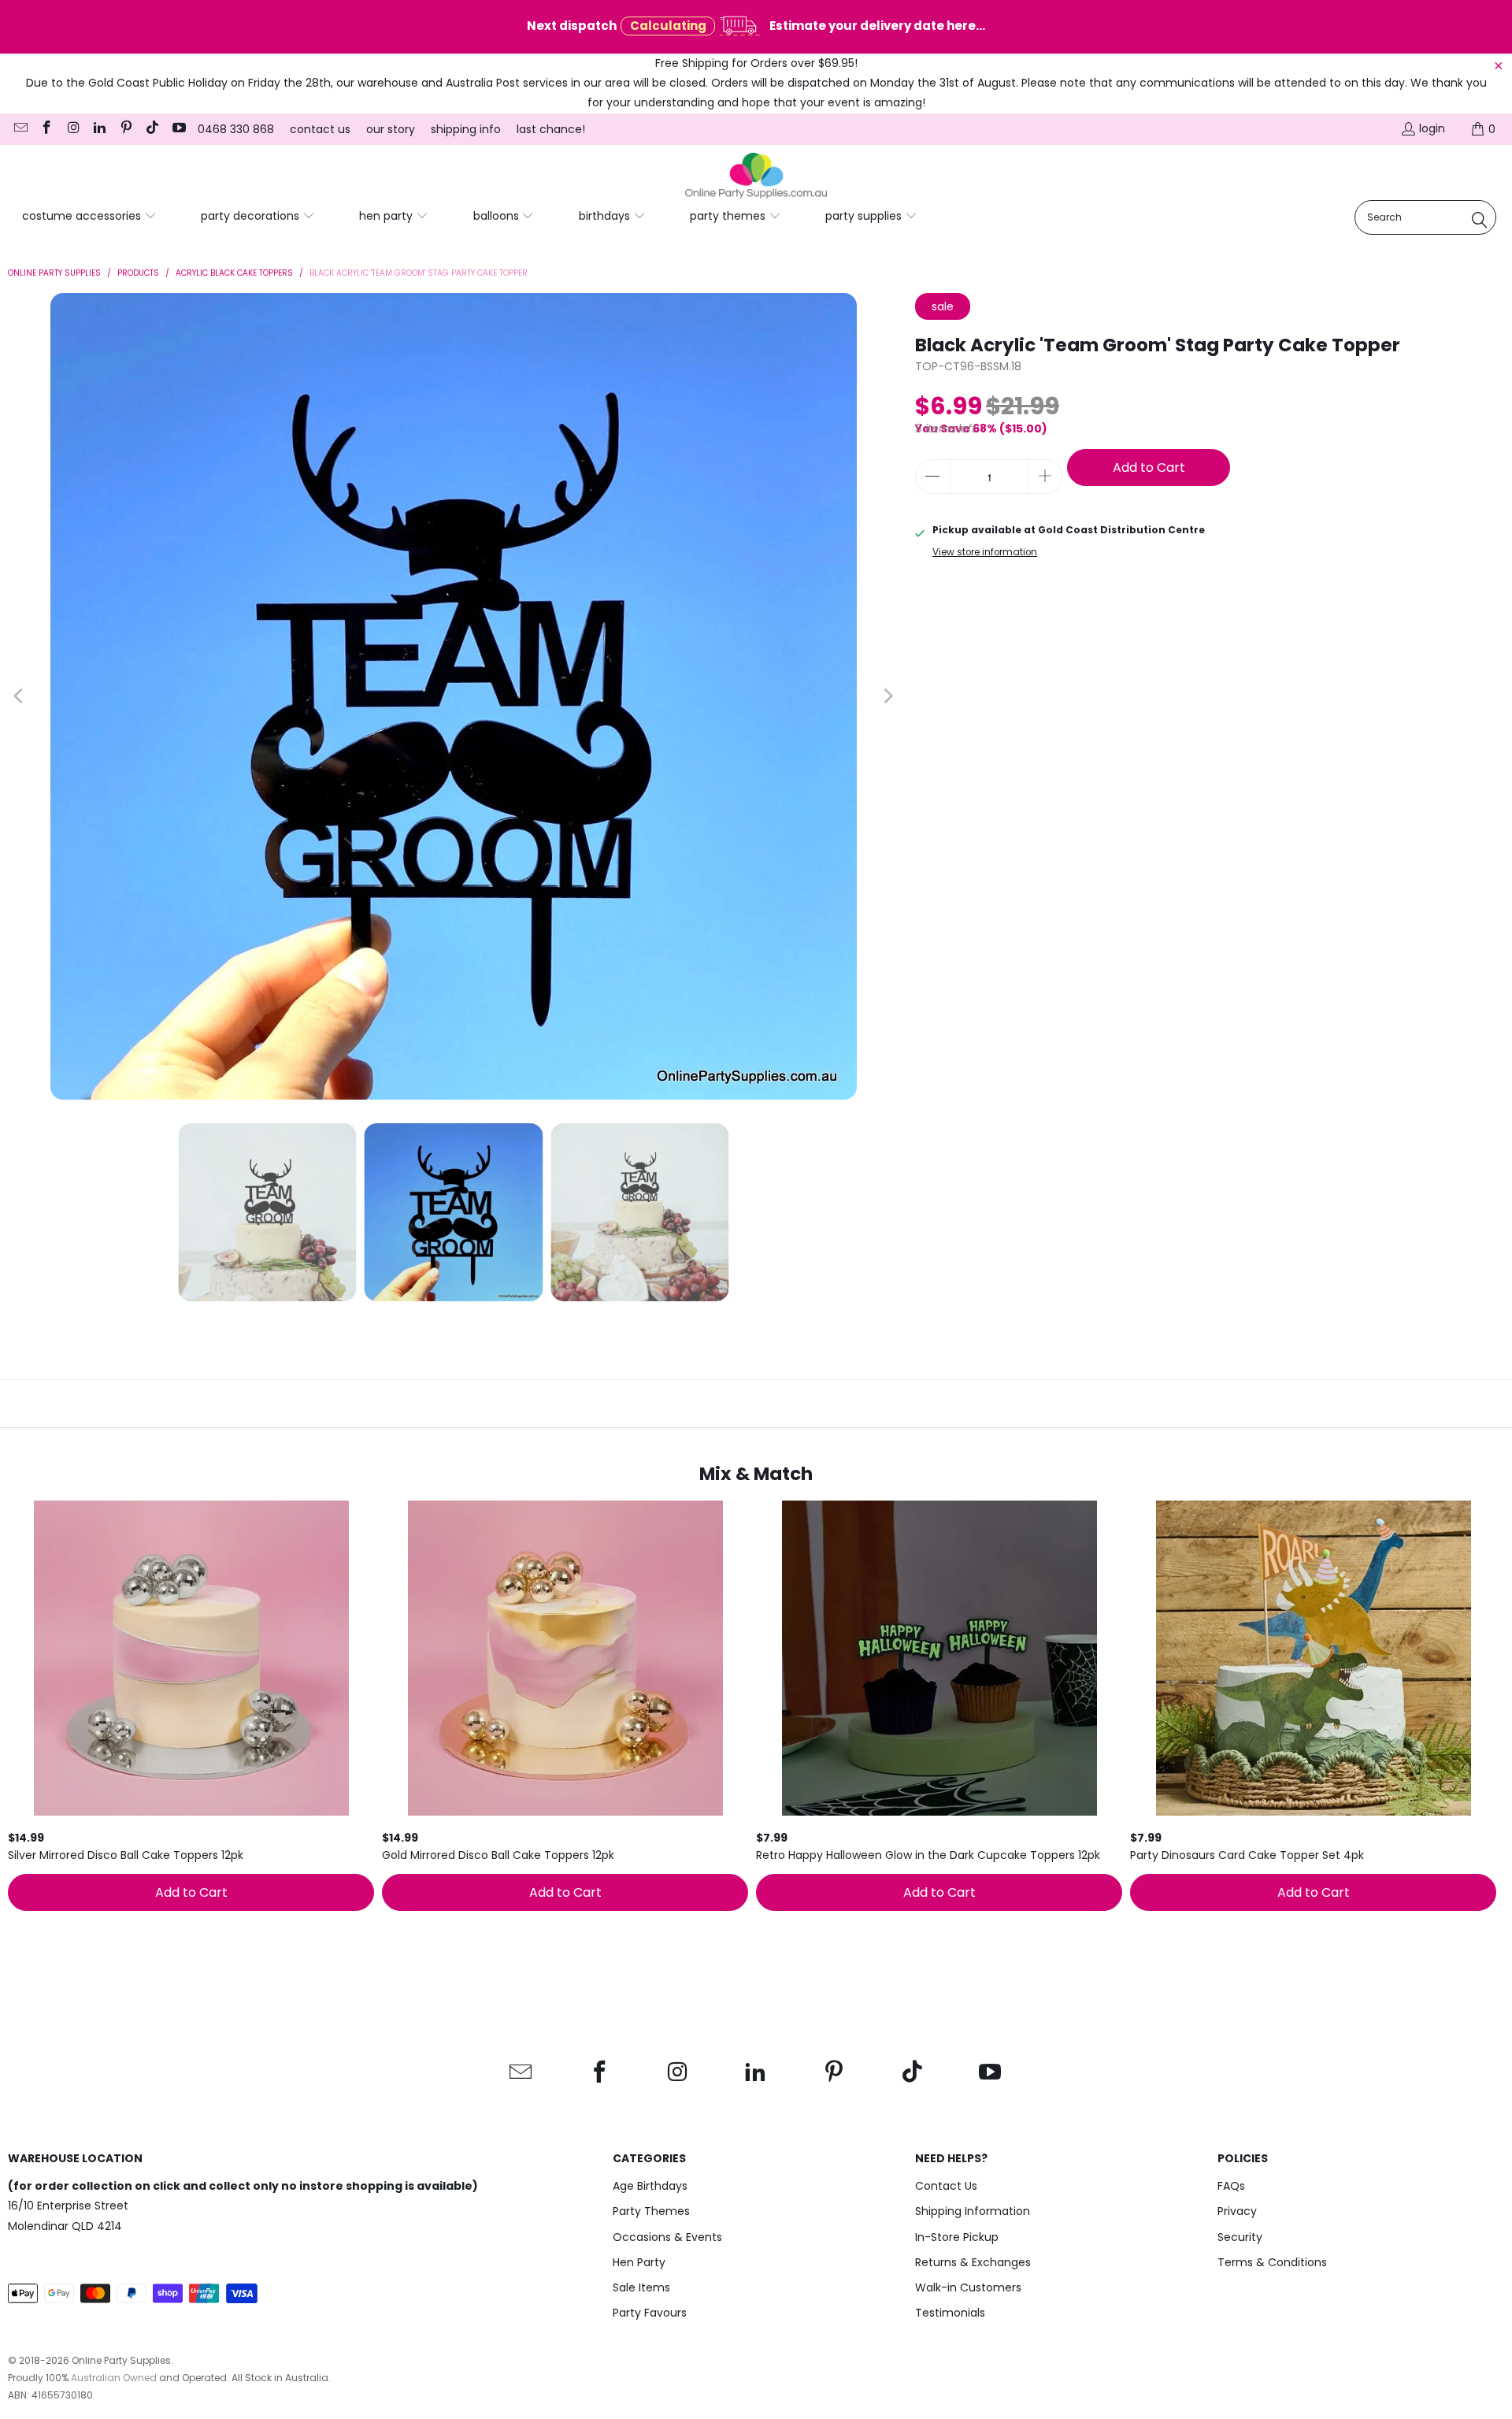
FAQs (1231, 2186)
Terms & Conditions (1272, 2262)
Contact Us (946, 2186)
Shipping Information (973, 2211)
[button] (89, 217)
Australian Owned (114, 2378)
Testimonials (950, 2313)
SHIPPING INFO (466, 129)
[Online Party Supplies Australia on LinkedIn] (99, 129)
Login (1432, 128)
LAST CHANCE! (551, 129)
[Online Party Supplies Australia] (756, 176)
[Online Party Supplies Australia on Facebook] (46, 129)
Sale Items (641, 2287)
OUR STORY (391, 129)
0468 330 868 (236, 129)
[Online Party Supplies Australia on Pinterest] (125, 129)
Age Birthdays (650, 2186)
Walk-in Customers (968, 2287)
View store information (985, 552)
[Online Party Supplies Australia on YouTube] (178, 129)
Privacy (1237, 2211)
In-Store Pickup (957, 2237)
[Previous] (20, 696)
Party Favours (650, 2313)
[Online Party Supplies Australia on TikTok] (152, 129)
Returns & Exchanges (973, 2262)
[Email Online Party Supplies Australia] (20, 129)
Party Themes (651, 2211)
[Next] (888, 696)
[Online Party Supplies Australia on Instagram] (72, 129)
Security (1240, 2237)
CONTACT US (320, 129)
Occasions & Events (667, 2237)
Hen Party (639, 2262)
